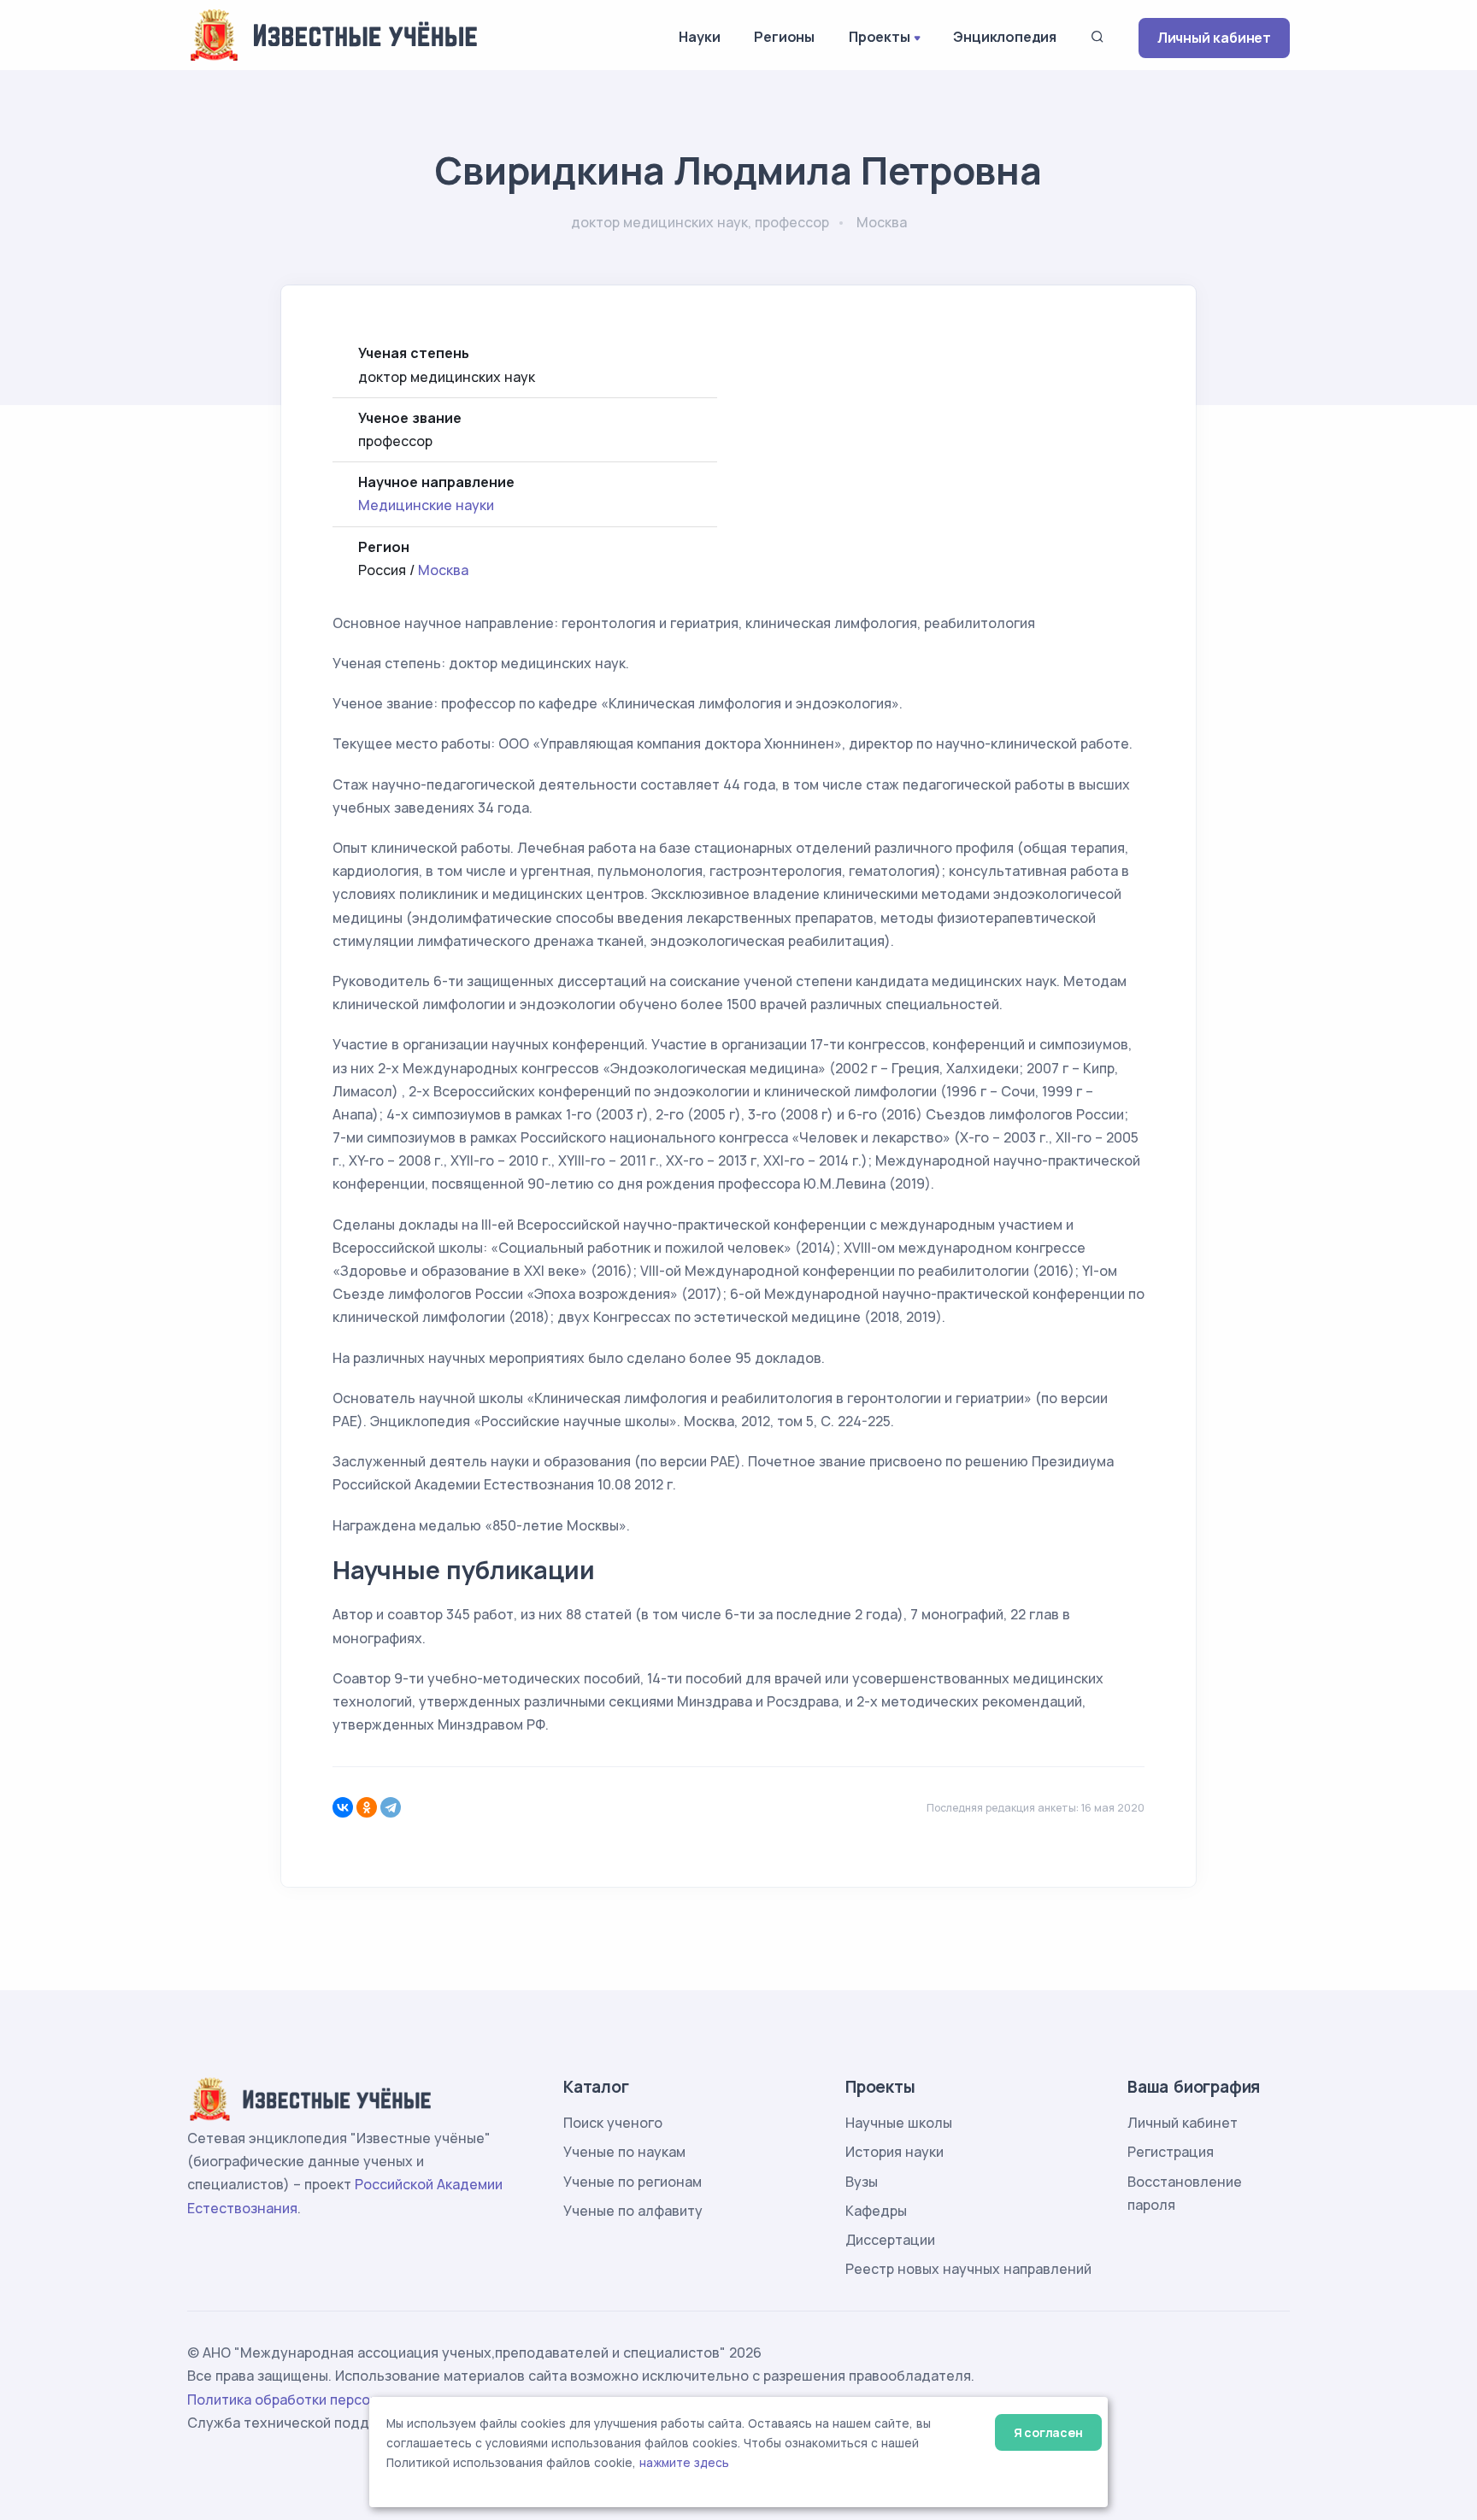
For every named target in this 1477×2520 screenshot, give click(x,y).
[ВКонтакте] (343, 1807)
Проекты (880, 37)
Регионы (784, 37)
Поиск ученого (613, 2123)
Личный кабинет (1214, 38)
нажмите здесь (684, 2463)
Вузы (862, 2182)
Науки (699, 37)
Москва (443, 570)
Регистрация (1171, 2152)
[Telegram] (391, 1807)
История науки (894, 2152)
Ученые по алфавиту (633, 2211)
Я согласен (1048, 2432)
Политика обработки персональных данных (335, 2400)
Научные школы (899, 2123)
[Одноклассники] (367, 1807)
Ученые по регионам (633, 2182)
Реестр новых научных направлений (968, 2269)
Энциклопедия (1005, 37)
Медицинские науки (426, 505)
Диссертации (890, 2240)
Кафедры (876, 2211)
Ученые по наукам (624, 2152)
